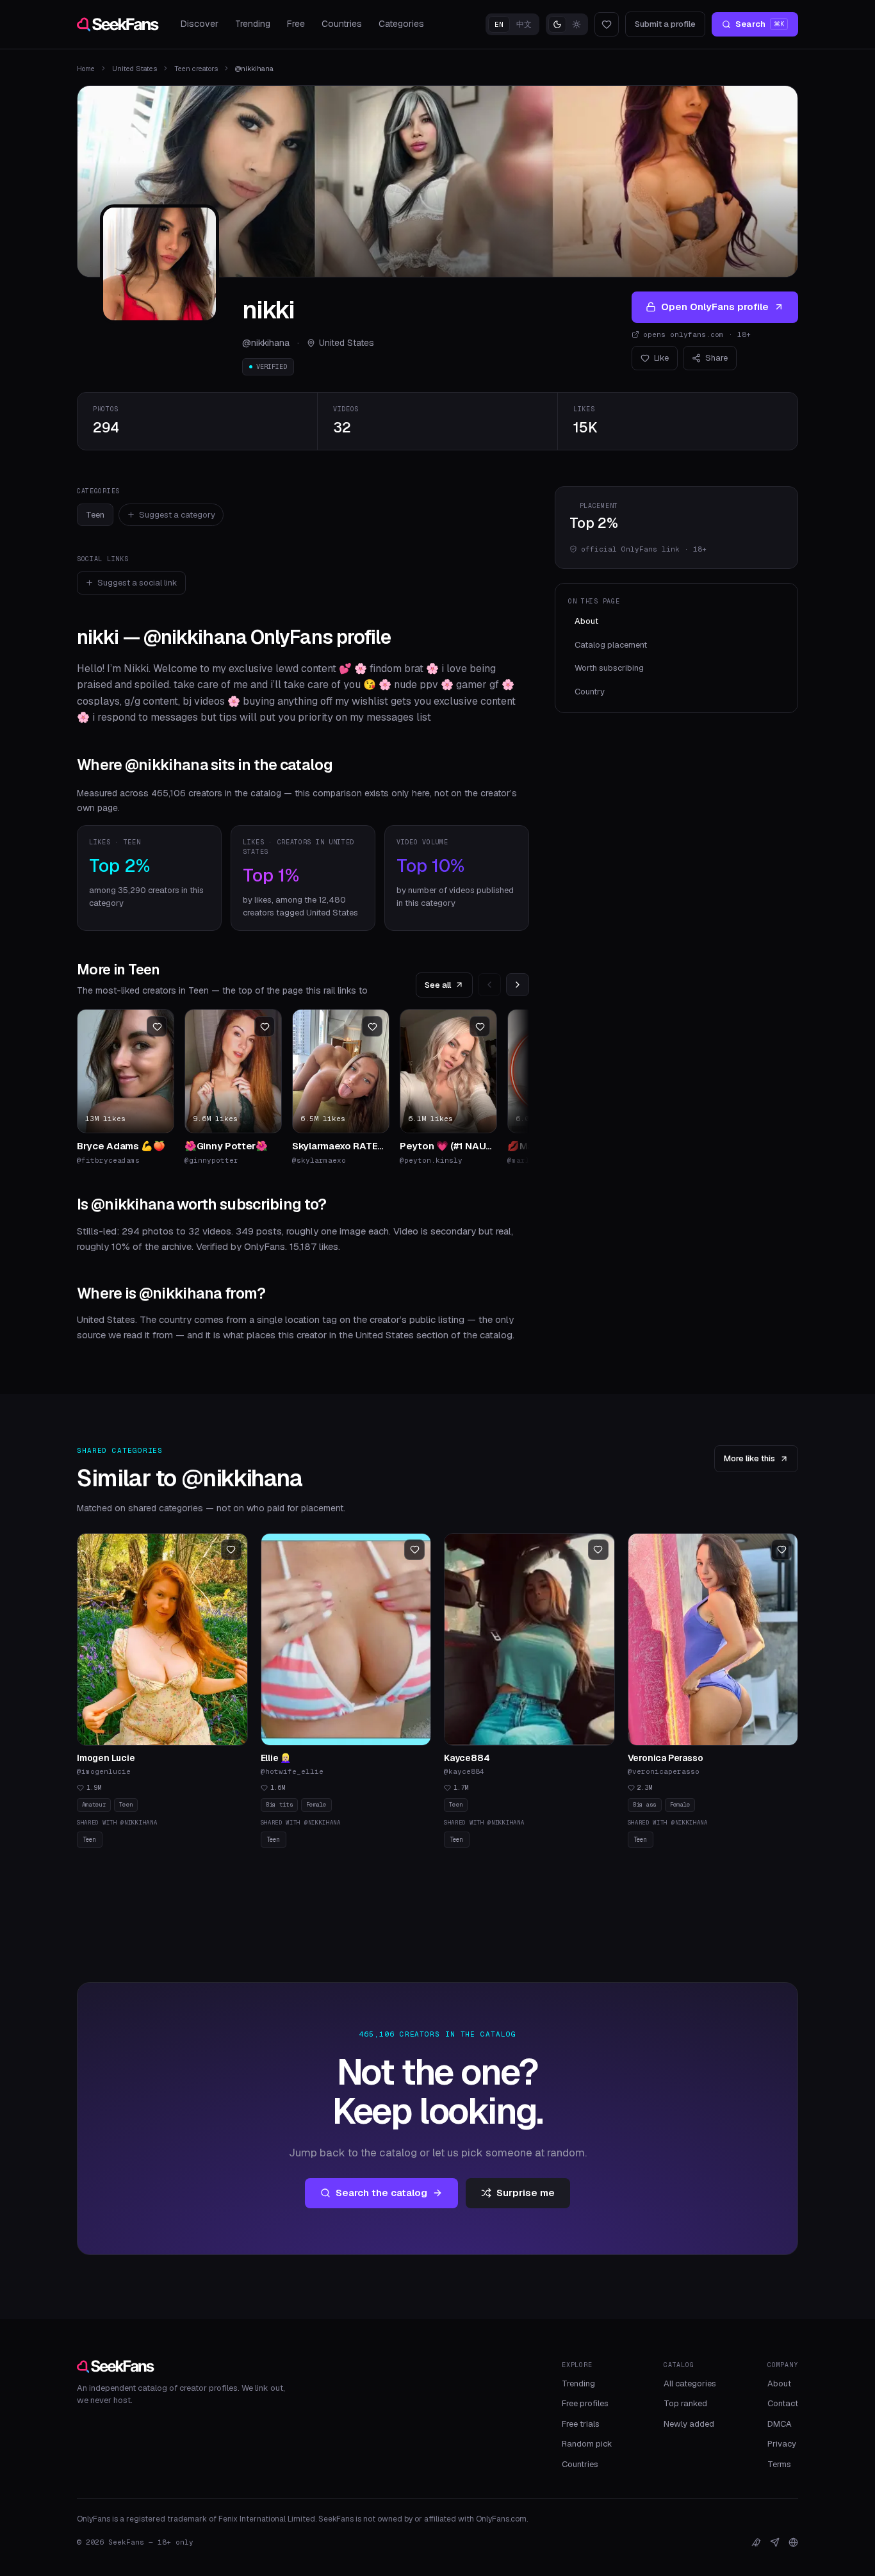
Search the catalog (381, 2193)
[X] (756, 2542)
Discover (200, 24)
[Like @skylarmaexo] (372, 1026)
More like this (749, 1458)
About (586, 621)
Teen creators (196, 69)
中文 (524, 24)
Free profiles (585, 2403)
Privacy (782, 2444)
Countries (342, 24)
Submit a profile (665, 24)
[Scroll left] (489, 985)
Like (661, 358)
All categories (690, 2383)
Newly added (689, 2424)
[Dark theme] (557, 24)
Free (296, 24)
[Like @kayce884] (598, 1550)
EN (499, 24)
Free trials (581, 2424)
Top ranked (685, 2403)
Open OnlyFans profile (715, 307)
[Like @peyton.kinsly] (480, 1026)
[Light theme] (577, 24)
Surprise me (526, 2193)
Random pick (587, 2444)
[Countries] (793, 2542)
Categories (401, 24)
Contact (783, 2403)
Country (590, 692)
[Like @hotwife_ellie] (414, 1550)
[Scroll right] (518, 985)
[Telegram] (775, 2542)
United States (135, 69)
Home (86, 69)
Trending (253, 24)
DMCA (780, 2424)
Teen (95, 515)
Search (760, 24)
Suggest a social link (137, 583)
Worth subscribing (609, 668)
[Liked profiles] (607, 24)
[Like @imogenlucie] (231, 1550)
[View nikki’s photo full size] (159, 264)
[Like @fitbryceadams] (157, 1026)
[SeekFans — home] (118, 24)
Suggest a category (177, 515)
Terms (779, 2464)
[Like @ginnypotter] (265, 1026)
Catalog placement (611, 645)
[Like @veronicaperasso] (781, 1550)
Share (716, 358)
